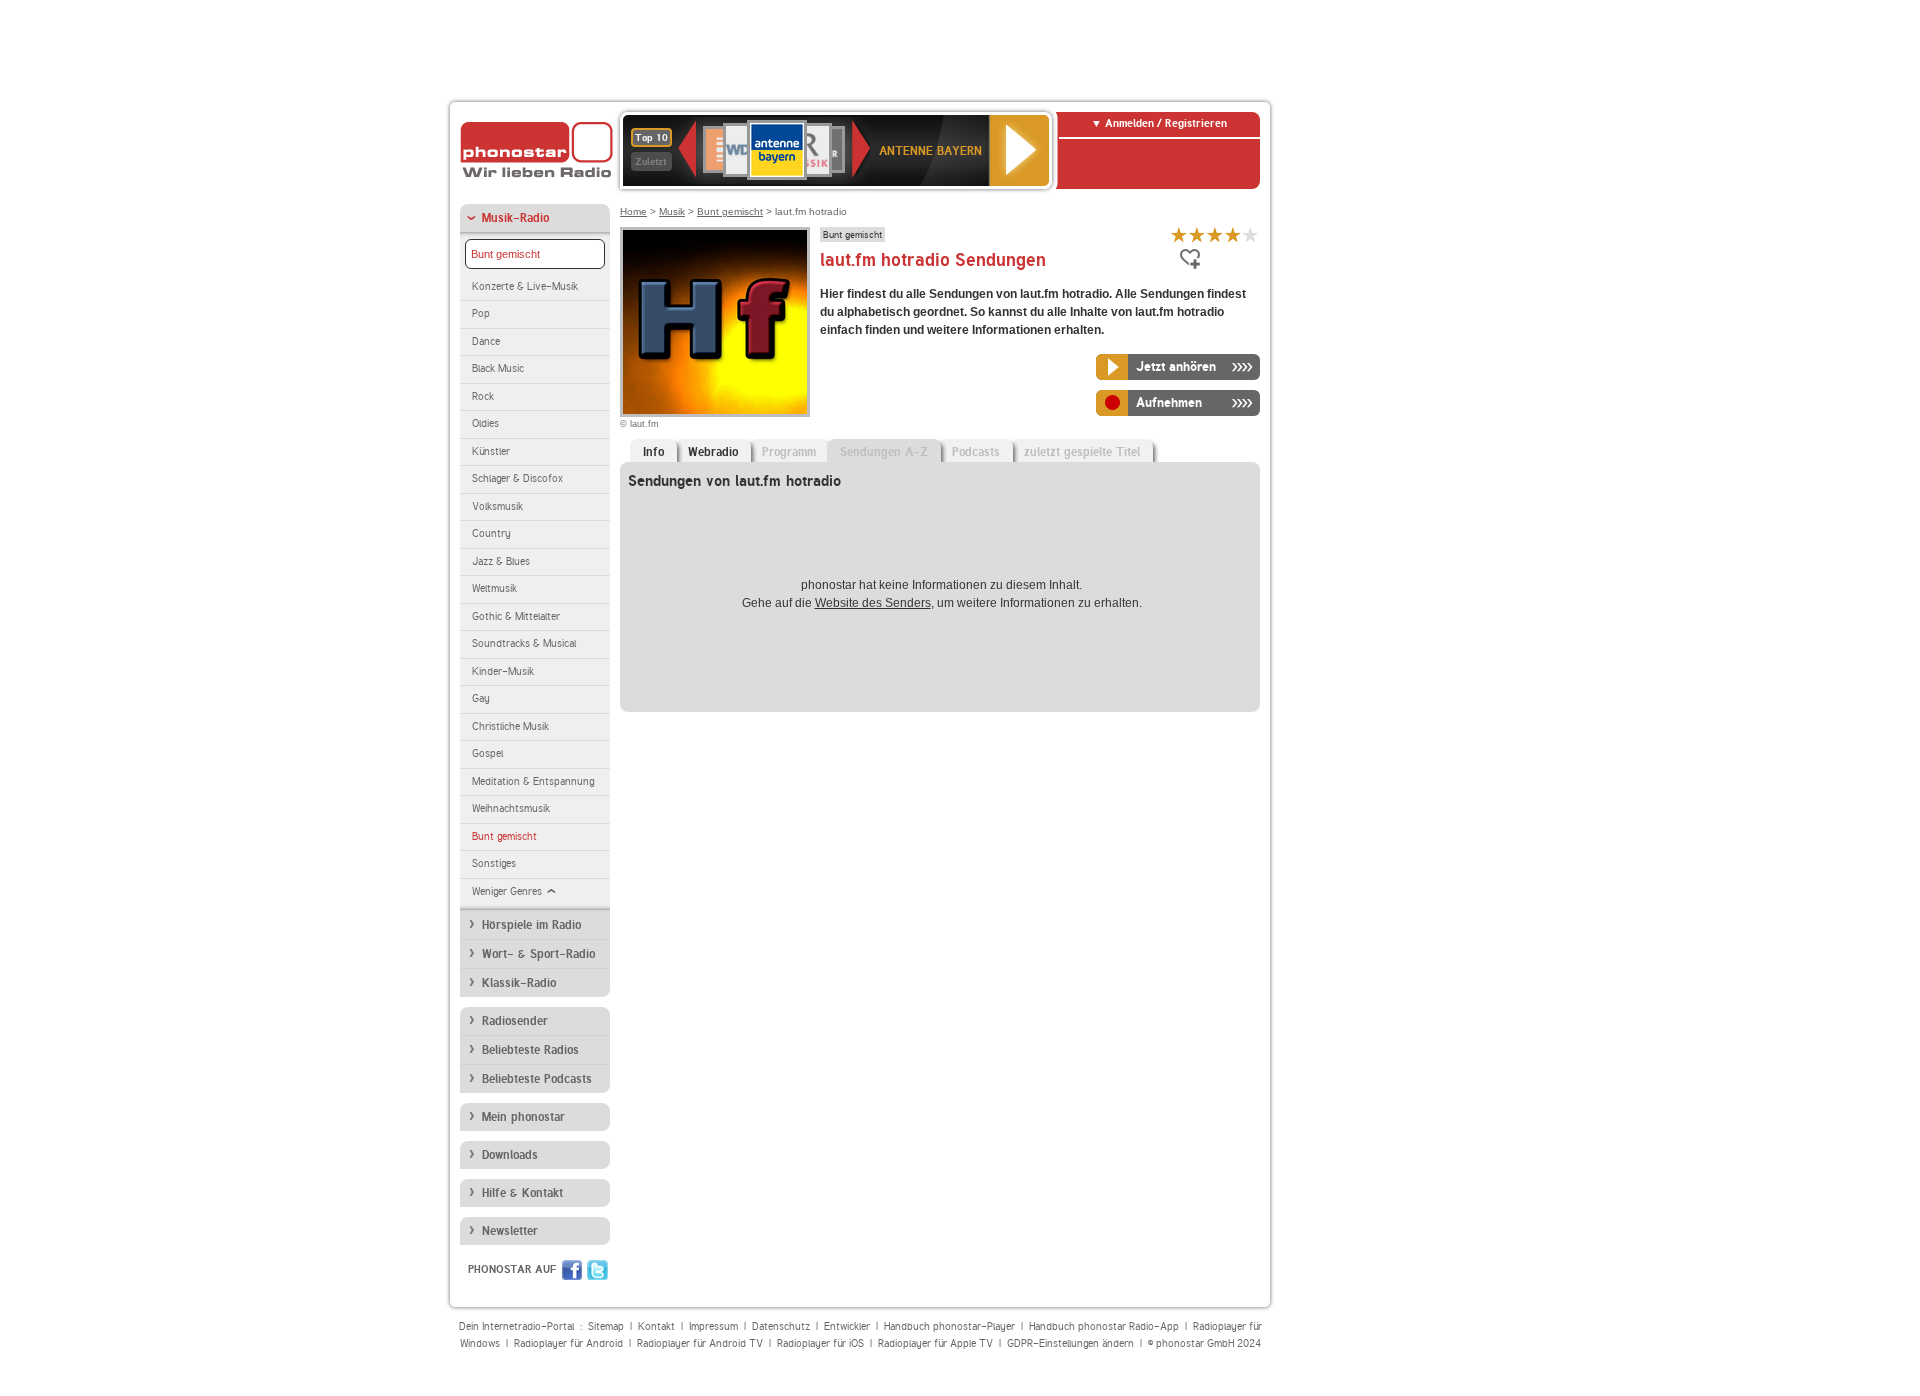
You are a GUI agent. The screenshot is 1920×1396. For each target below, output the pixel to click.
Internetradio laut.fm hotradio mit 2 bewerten (1197, 234)
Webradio (713, 452)
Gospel (487, 753)
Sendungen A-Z (884, 452)
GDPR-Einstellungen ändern (1070, 1343)
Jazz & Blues (501, 561)
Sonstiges (494, 863)
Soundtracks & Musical (524, 643)
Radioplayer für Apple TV (935, 1343)
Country (491, 533)
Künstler (491, 451)
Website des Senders (873, 603)
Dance (486, 341)
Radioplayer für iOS (820, 1343)
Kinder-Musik (503, 671)
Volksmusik (497, 506)
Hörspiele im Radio (531, 925)
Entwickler (847, 1326)
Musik (672, 211)
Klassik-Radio (519, 983)
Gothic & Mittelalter (516, 616)
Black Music (498, 368)
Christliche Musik (510, 726)
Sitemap (606, 1326)
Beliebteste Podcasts (537, 1079)
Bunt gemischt (505, 254)
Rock (483, 396)
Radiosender (515, 1021)
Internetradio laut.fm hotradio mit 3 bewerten (1215, 234)
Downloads (510, 1155)
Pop (481, 313)
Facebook (572, 1270)
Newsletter (510, 1231)
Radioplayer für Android (568, 1343)
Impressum (713, 1326)
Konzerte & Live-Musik (525, 286)
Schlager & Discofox (517, 478)
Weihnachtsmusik (511, 808)
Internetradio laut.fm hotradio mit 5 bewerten (1251, 234)
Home (633, 211)
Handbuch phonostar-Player (949, 1326)
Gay (481, 698)
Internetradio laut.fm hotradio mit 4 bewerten (1233, 234)
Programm (789, 452)
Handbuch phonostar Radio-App (1104, 1326)
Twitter (597, 1270)
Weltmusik (494, 588)
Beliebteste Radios (530, 1050)
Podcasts (976, 452)
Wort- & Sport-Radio (538, 954)
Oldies (485, 423)
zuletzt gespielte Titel (1082, 452)
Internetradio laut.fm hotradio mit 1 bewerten (1179, 234)
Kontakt (656, 1326)
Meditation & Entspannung (533, 781)
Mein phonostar (523, 1117)
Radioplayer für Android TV (700, 1343)
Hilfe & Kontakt (522, 1193)
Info (653, 452)
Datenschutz (781, 1326)
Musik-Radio (515, 218)
